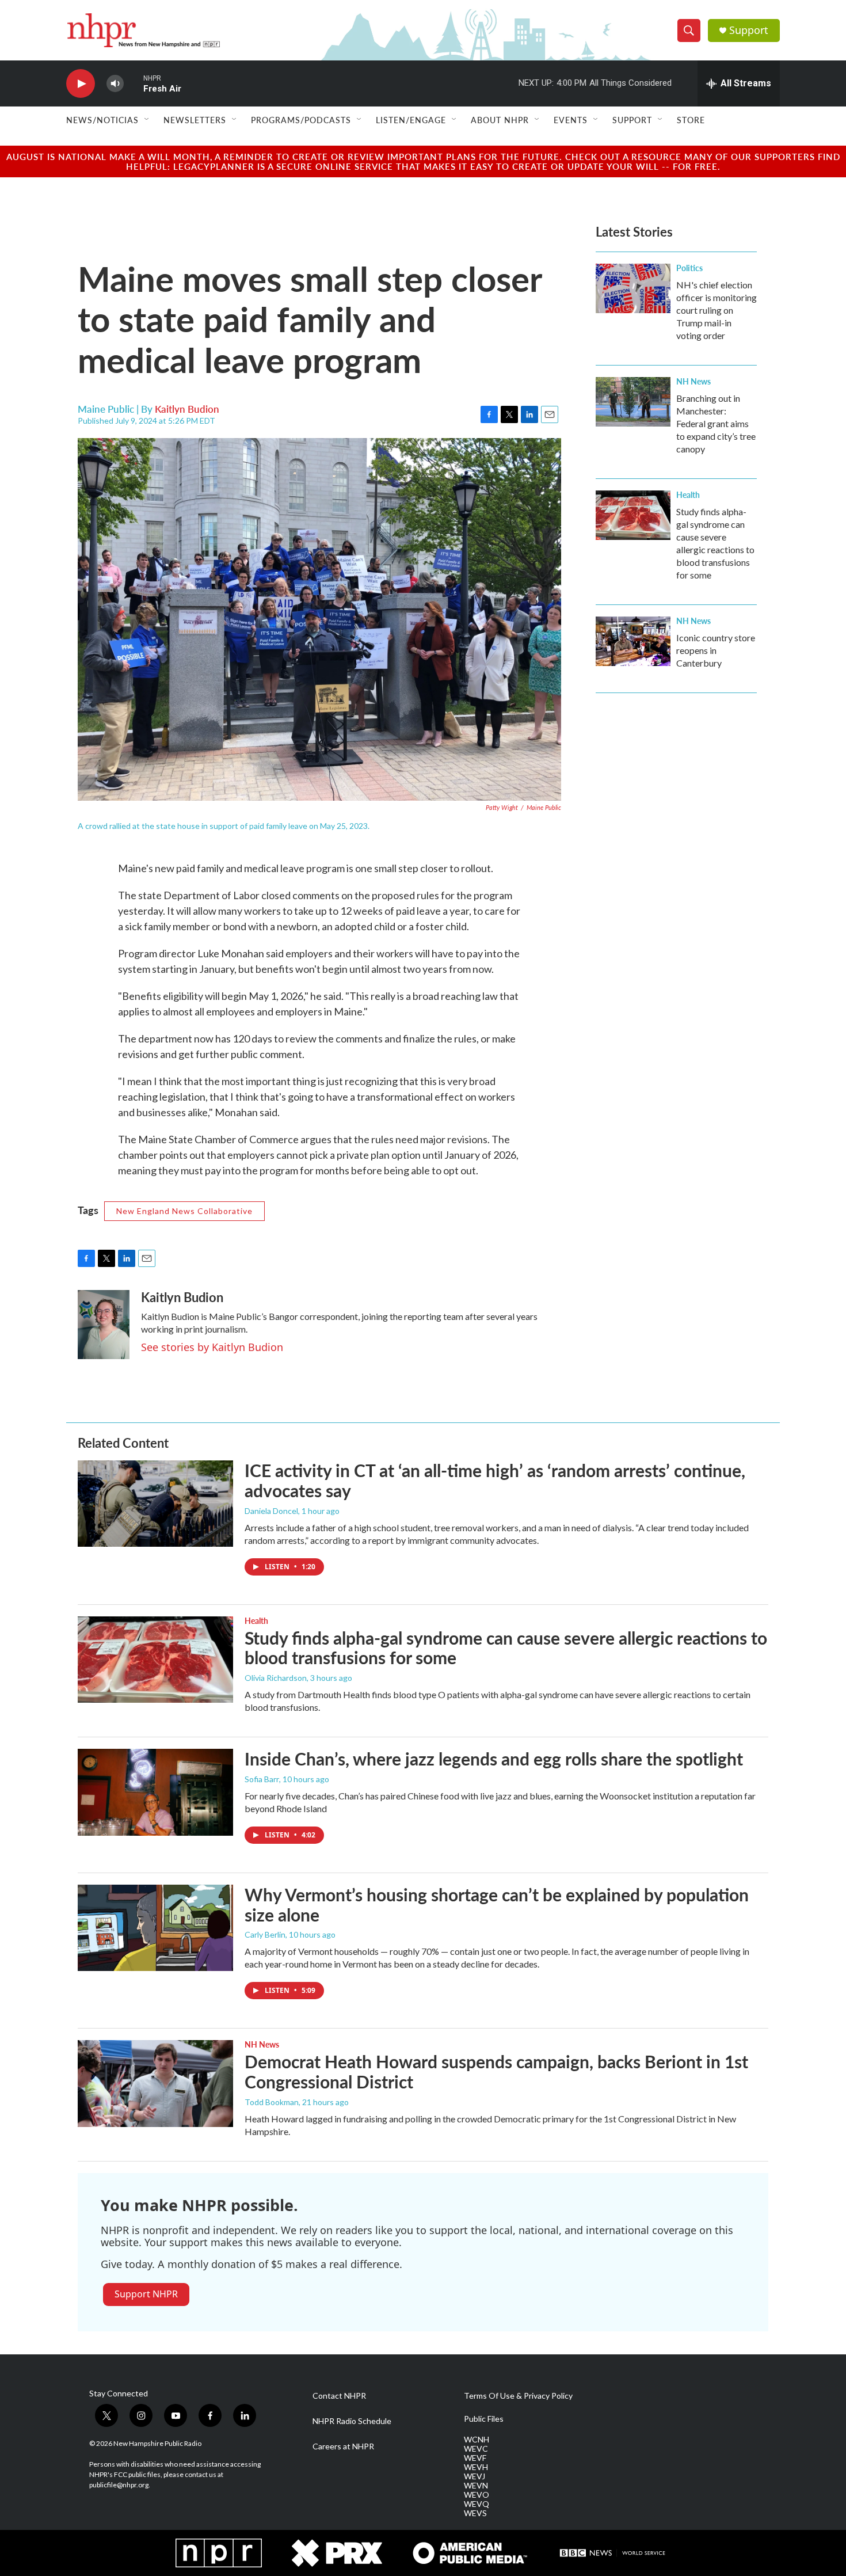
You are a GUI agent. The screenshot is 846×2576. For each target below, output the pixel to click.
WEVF (475, 2458)
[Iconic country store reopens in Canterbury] (633, 641)
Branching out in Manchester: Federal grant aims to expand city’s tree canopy (716, 423)
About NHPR (500, 120)
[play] (81, 84)
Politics (689, 268)
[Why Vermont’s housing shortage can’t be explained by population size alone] (155, 1928)
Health (688, 494)
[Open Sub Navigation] (147, 120)
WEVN (476, 2486)
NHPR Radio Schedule (352, 2421)
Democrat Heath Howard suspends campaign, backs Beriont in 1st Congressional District (496, 2071)
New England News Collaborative (184, 1211)
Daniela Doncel (271, 1511)
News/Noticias (102, 120)
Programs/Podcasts (301, 120)
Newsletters (195, 120)
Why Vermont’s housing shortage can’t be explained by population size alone (497, 1905)
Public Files (484, 2419)
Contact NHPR (339, 2396)
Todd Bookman (272, 2102)
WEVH (476, 2467)
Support (749, 30)
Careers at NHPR (343, 2446)
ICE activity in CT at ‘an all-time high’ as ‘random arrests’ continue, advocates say (495, 1480)
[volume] (115, 84)
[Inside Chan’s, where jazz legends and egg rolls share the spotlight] (155, 1792)
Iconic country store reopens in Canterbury (716, 650)
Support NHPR (146, 2294)
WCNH (477, 2440)
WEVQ (477, 2504)
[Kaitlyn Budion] (104, 1325)
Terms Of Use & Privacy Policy (518, 2396)
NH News (693, 381)
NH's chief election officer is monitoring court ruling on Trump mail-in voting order (717, 310)
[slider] (134, 83)
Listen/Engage (411, 120)
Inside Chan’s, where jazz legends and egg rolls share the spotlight (494, 1759)
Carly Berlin (265, 1934)
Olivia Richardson (276, 1678)
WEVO (477, 2495)
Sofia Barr (262, 1779)
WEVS (475, 2513)
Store (691, 120)
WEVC (476, 2449)
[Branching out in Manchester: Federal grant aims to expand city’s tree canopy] (633, 402)
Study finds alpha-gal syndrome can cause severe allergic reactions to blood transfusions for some (506, 1648)
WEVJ (475, 2476)
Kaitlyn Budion (187, 409)
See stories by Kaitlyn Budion (212, 1347)
